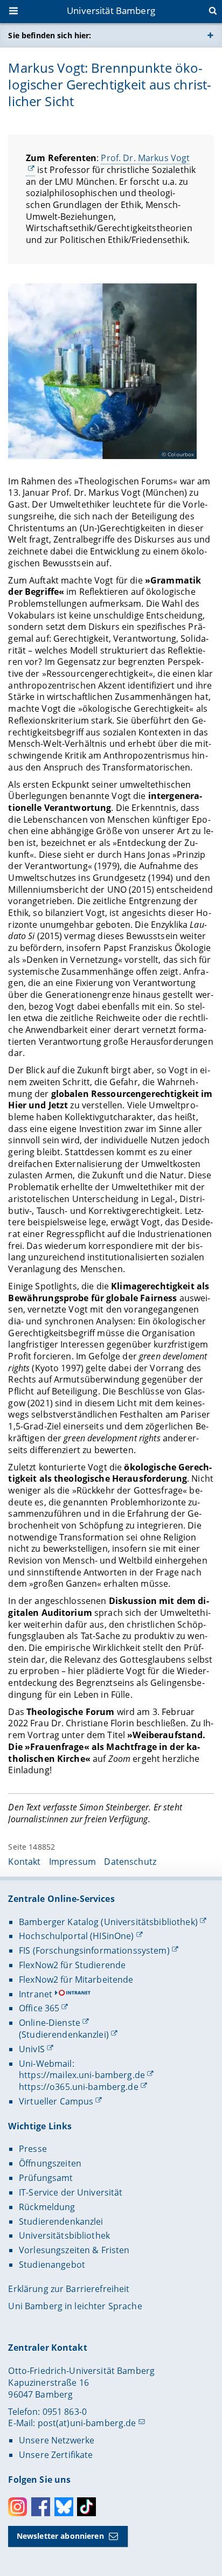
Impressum (72, 1862)
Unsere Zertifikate (56, 2455)
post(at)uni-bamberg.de (87, 2423)
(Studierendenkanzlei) (64, 2035)
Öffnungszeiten (50, 2163)
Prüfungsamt (46, 2178)
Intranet (36, 1994)
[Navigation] (15, 12)
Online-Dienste (50, 2023)
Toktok (86, 2507)
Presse (33, 2149)
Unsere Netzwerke (57, 2440)
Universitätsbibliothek (64, 2235)
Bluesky (64, 2507)
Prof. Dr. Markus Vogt (145, 158)
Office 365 (39, 2008)
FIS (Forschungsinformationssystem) (94, 1950)
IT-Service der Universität (71, 2192)
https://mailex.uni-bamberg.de (82, 2075)
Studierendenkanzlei (61, 2221)
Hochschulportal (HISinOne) (77, 1936)
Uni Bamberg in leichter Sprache (75, 2306)
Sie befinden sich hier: (50, 35)
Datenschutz (130, 1862)
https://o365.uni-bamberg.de (79, 2087)
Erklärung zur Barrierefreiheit (69, 2289)
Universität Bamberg (111, 11)
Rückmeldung (47, 2207)
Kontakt (24, 1862)
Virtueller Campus (56, 2101)
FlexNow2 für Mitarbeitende (76, 1980)
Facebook (41, 2507)
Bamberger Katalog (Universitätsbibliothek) (108, 1922)
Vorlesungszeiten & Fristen (74, 2250)
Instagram (18, 2507)
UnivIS (32, 2049)
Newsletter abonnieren (60, 2536)
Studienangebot (52, 2265)
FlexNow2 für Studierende (72, 1965)
